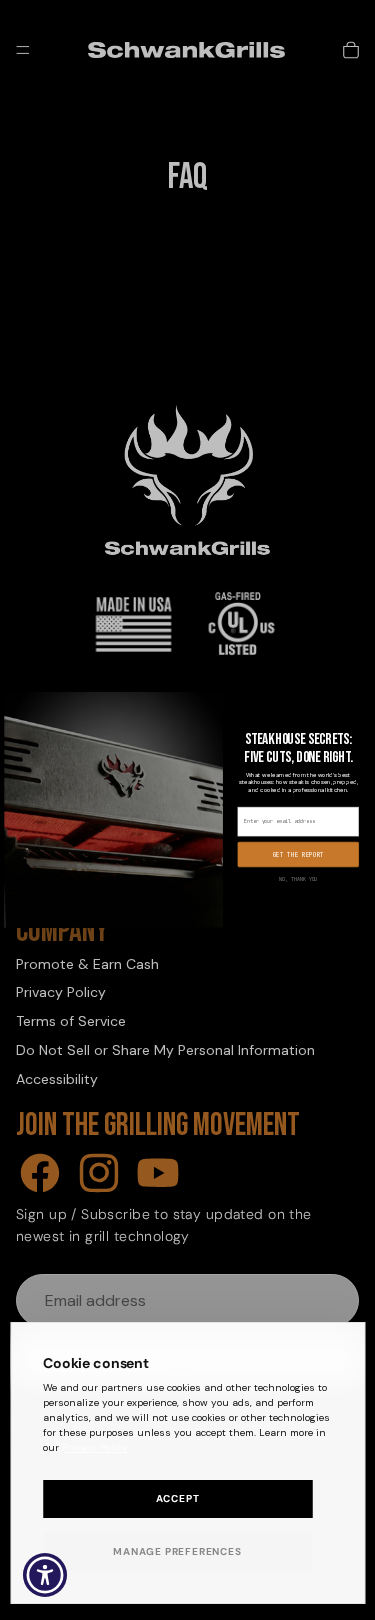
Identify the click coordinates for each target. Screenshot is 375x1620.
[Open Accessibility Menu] (45, 1575)
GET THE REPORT (297, 855)
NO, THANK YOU (298, 879)
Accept (178, 1498)
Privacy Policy (95, 1447)
